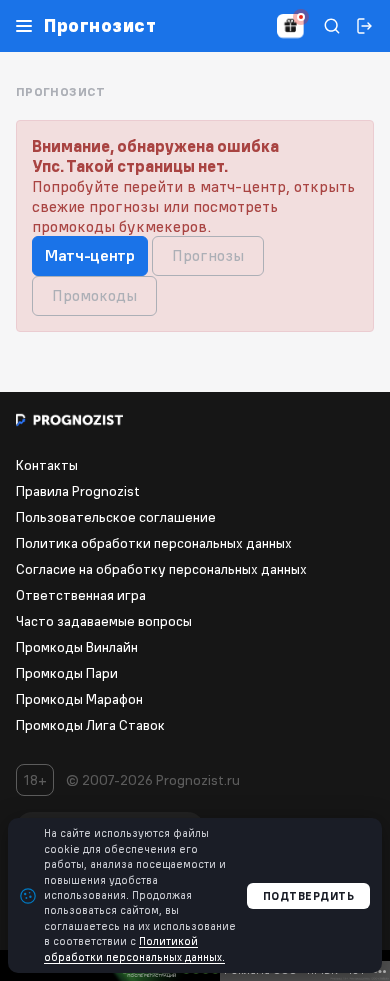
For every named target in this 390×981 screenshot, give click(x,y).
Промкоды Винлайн (77, 647)
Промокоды (94, 295)
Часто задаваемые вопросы (104, 621)
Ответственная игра (81, 595)
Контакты (47, 465)
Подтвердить (309, 896)
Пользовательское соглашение (116, 517)
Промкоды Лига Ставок (90, 725)
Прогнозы (208, 255)
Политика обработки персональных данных (154, 543)
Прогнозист (100, 26)
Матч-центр (90, 255)
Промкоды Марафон (79, 699)
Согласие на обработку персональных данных (161, 569)
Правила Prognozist (78, 491)
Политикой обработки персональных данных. (134, 948)
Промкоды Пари (67, 673)
